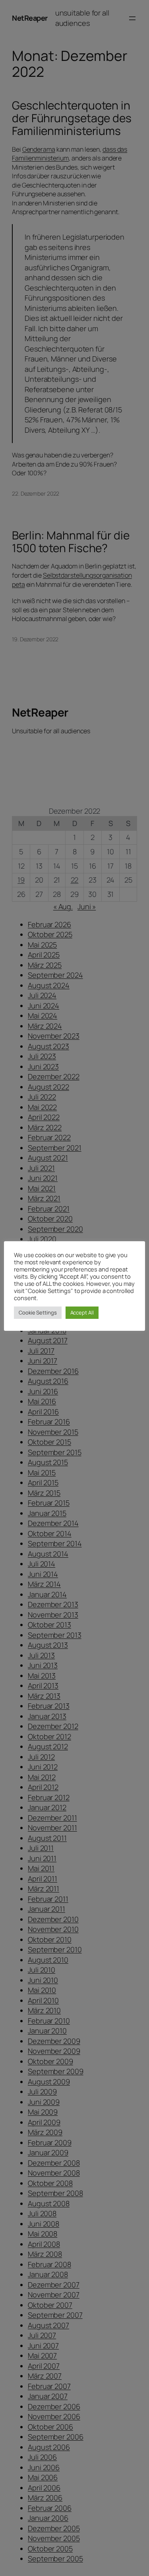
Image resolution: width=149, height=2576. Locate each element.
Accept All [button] (82, 1312)
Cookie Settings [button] (38, 1312)
